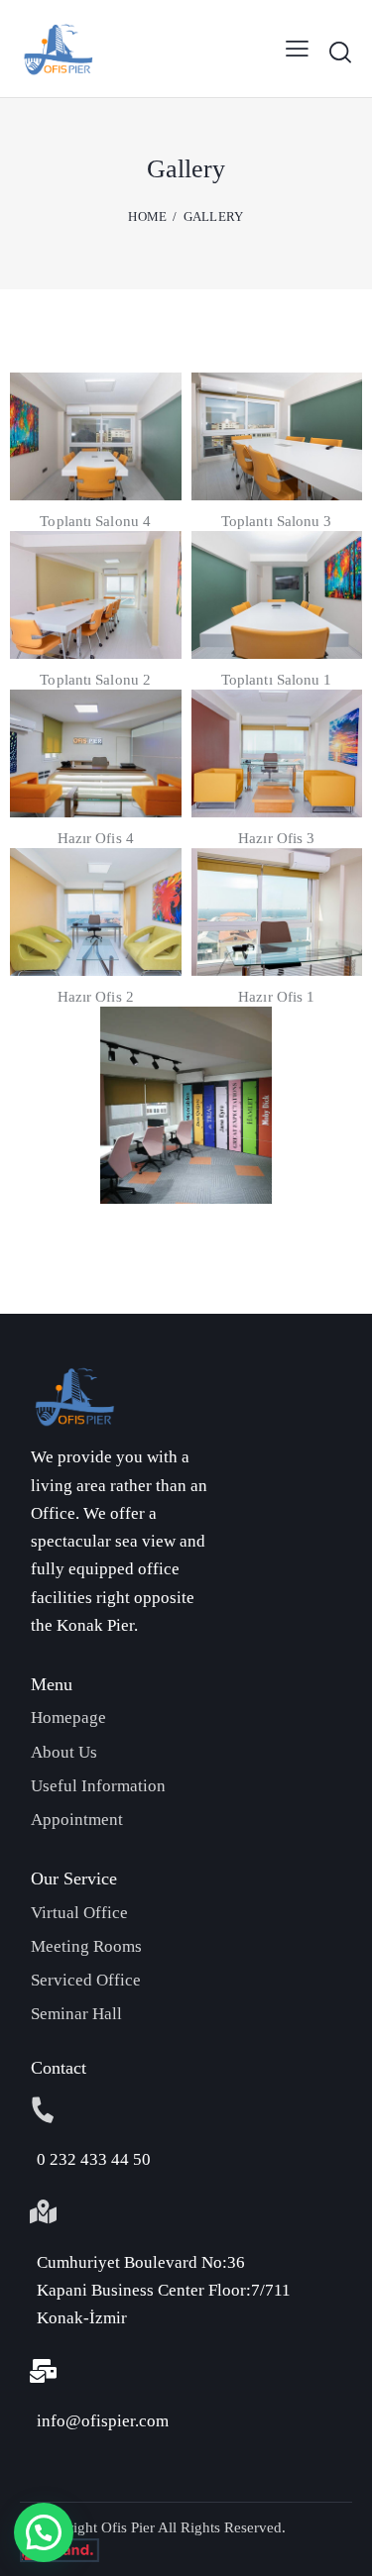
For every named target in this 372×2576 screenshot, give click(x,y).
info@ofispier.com (103, 2421)
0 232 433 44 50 (94, 2159)
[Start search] (340, 52)
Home (147, 216)
